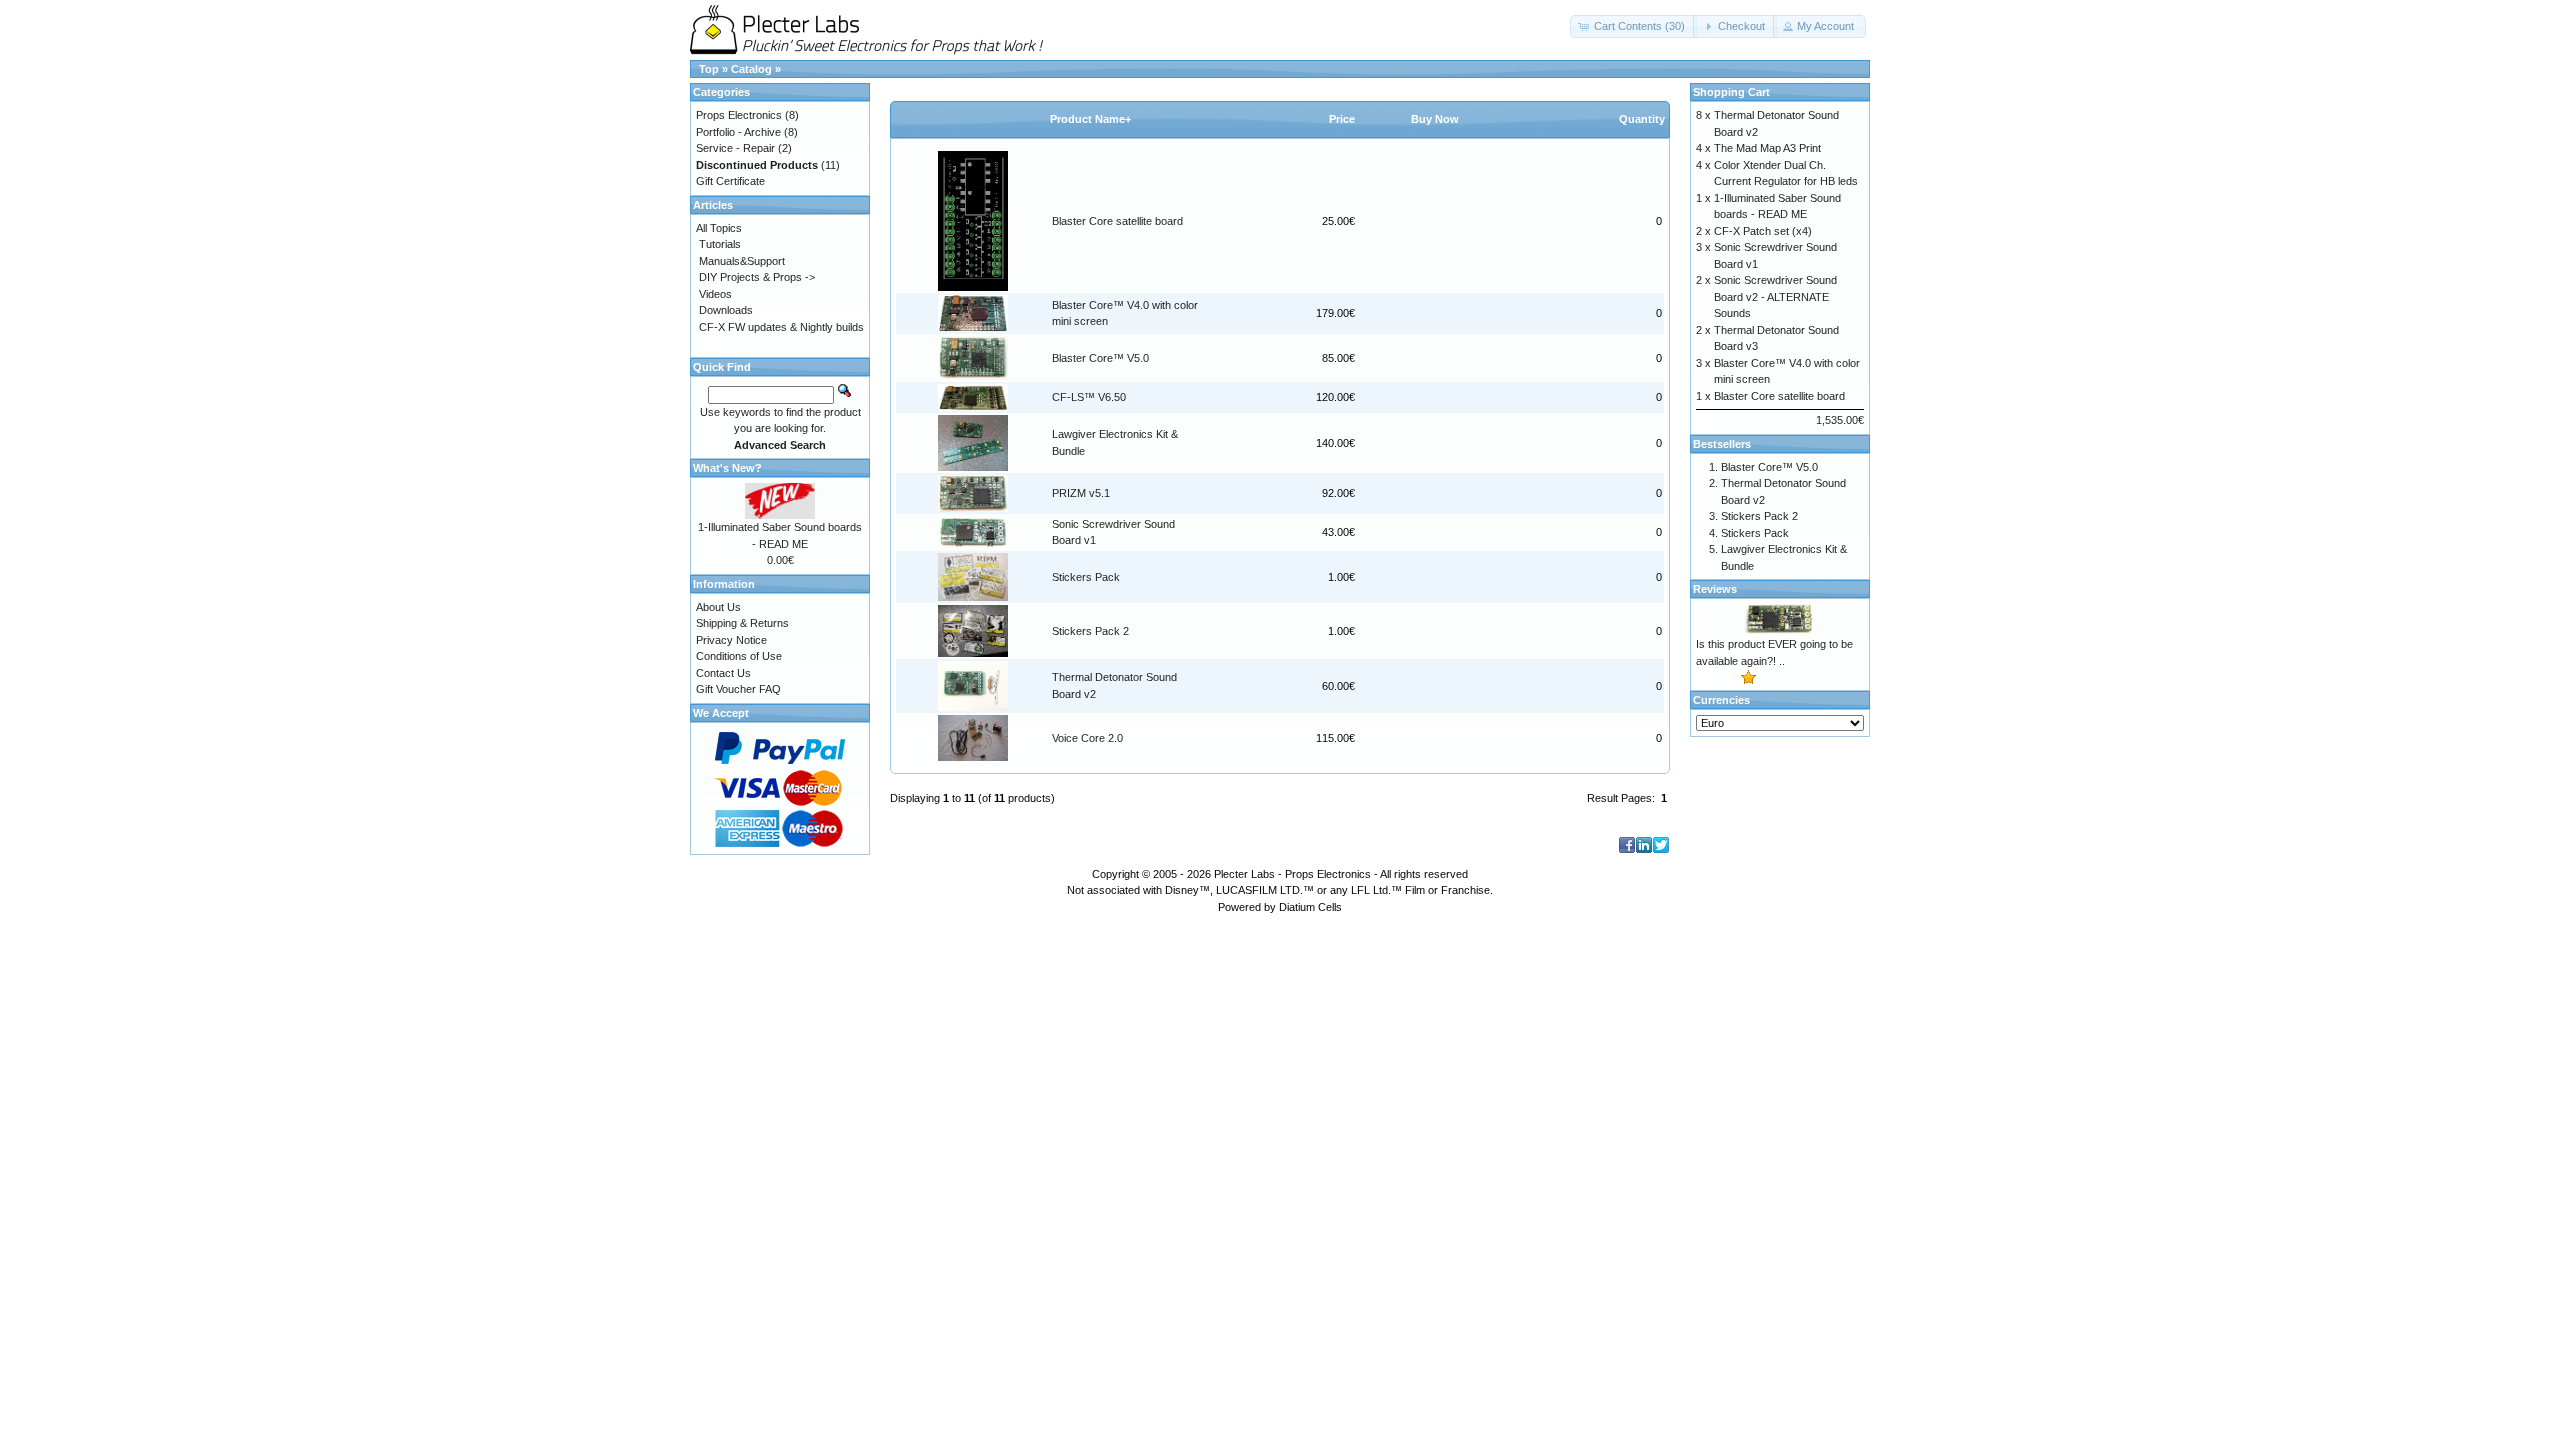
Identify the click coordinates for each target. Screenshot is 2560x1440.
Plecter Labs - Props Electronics (1292, 874)
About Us (718, 607)
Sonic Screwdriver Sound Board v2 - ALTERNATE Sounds (1775, 296)
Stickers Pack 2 (1090, 631)
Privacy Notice (731, 640)
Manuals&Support (742, 261)
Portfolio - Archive (738, 132)
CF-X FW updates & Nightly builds (781, 327)
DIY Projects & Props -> (757, 277)
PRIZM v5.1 (1081, 493)
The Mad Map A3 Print (1767, 148)
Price (1342, 119)
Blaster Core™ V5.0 (1100, 358)
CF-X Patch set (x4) (1763, 231)
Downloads (726, 310)
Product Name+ (1090, 119)
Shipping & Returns (742, 623)
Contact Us (723, 673)
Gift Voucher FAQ (738, 689)
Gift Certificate (730, 181)
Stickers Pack (1086, 577)
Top (709, 69)
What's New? (727, 468)
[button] (1633, 26)
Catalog (751, 69)
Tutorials (720, 244)
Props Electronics (739, 115)
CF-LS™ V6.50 (1089, 397)
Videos (715, 294)
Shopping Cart (1731, 92)
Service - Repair (735, 148)
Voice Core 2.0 (1087, 738)
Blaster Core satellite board (1117, 221)
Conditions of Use (739, 656)
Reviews (1715, 589)
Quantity (1642, 119)
